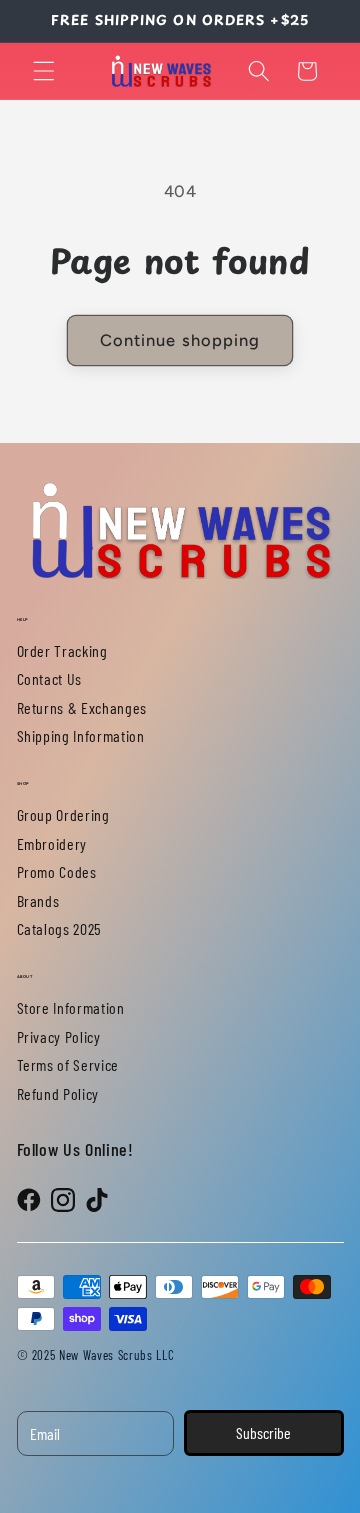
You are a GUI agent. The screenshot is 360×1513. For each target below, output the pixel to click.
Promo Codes (57, 871)
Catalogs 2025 (60, 928)
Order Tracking (62, 650)
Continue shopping (180, 340)
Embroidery (52, 843)
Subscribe (263, 1432)
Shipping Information (81, 735)
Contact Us (50, 678)
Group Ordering (63, 814)
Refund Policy (58, 1093)
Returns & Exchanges (82, 707)
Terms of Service (68, 1064)
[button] (44, 71)
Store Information (71, 1007)
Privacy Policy (59, 1036)
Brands (38, 900)
